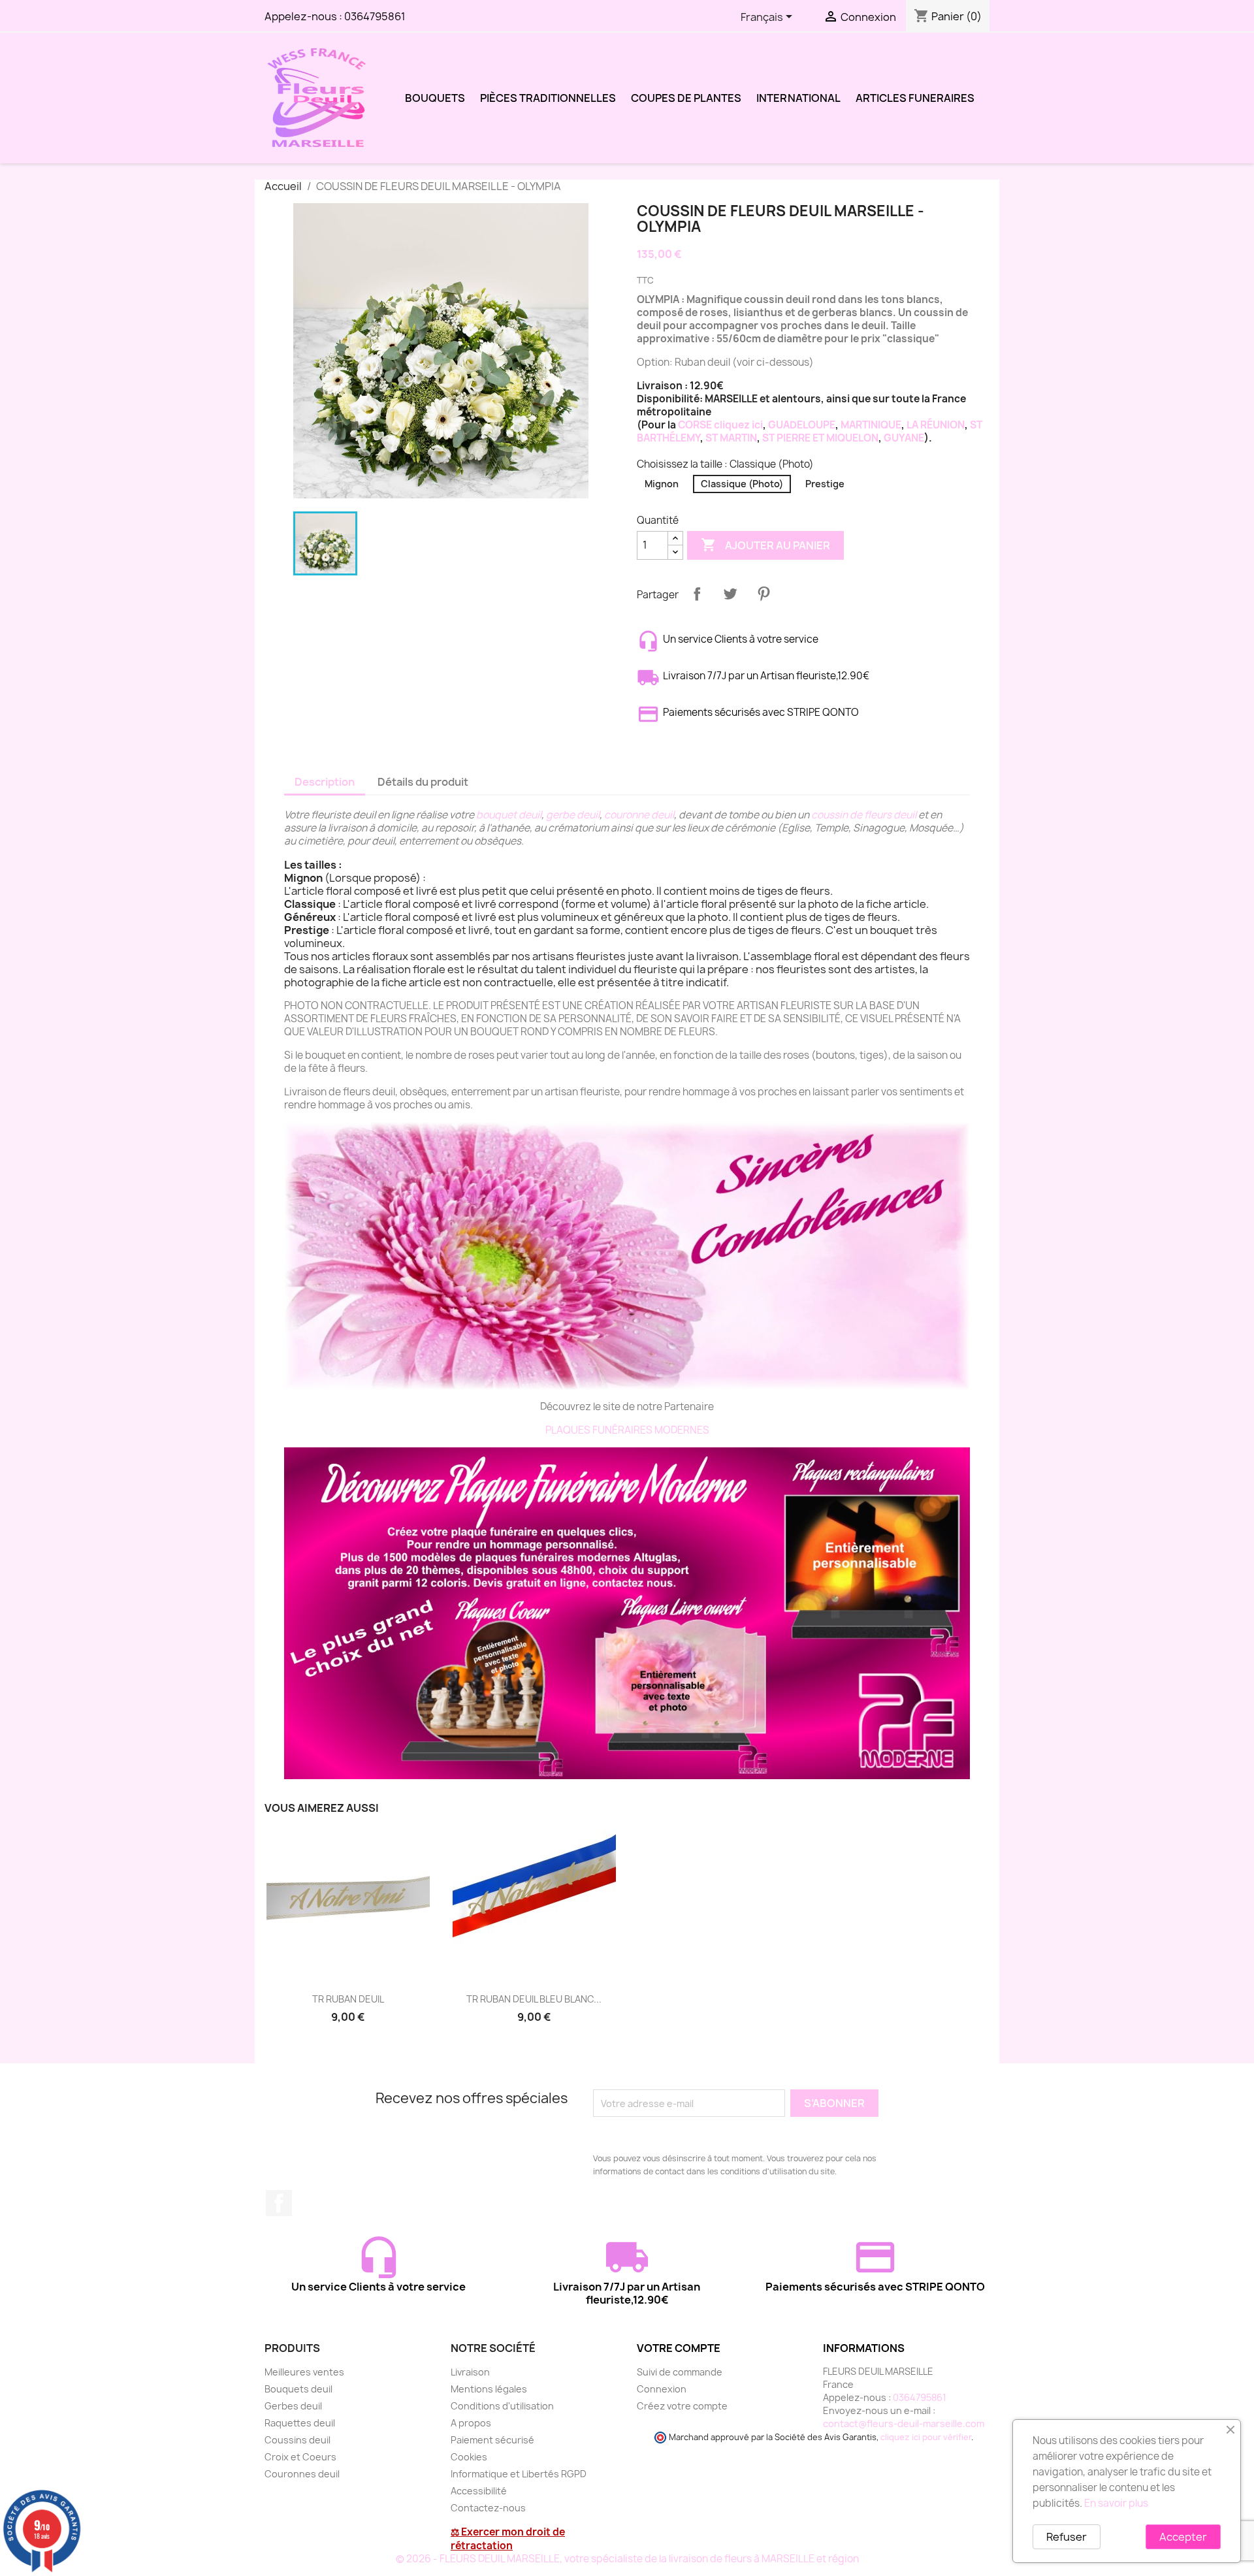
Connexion (662, 2389)
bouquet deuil (509, 815)
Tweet (730, 594)
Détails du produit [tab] (423, 782)
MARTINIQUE (871, 425)
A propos (471, 2423)
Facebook (279, 2203)
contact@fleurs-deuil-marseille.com (904, 2423)
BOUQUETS (435, 98)
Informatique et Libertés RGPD (519, 2474)
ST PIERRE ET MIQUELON (820, 438)
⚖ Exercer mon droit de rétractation (508, 2539)
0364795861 (375, 16)
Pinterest (764, 594)
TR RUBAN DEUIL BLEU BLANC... (534, 1999)
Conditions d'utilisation (502, 2406)
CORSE (695, 425)
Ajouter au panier (765, 545)
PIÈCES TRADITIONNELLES (548, 98)
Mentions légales (489, 2389)
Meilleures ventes (304, 2372)
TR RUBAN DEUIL (348, 1999)
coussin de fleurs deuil (864, 815)
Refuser (1067, 2537)
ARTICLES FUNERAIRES (915, 98)
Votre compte (679, 2348)
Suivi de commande (680, 2372)
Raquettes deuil (300, 2423)
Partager (697, 594)
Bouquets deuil (298, 2389)
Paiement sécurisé (492, 2440)
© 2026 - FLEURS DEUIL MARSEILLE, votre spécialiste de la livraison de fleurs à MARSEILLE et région (627, 2559)
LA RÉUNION (936, 425)
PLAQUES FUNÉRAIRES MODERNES (627, 1430)
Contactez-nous (488, 2508)
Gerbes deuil (293, 2406)
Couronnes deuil (302, 2474)
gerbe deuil (572, 815)
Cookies (469, 2457)
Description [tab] (325, 782)
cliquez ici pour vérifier (926, 2437)
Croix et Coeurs (300, 2457)
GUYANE (904, 438)
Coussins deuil (297, 2440)
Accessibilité (479, 2491)
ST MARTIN (731, 438)
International (798, 98)
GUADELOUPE (802, 425)
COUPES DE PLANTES (686, 98)
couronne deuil (639, 815)
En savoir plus (1116, 2503)
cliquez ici (737, 425)
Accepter (1183, 2537)
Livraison (470, 2372)
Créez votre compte (682, 2406)
